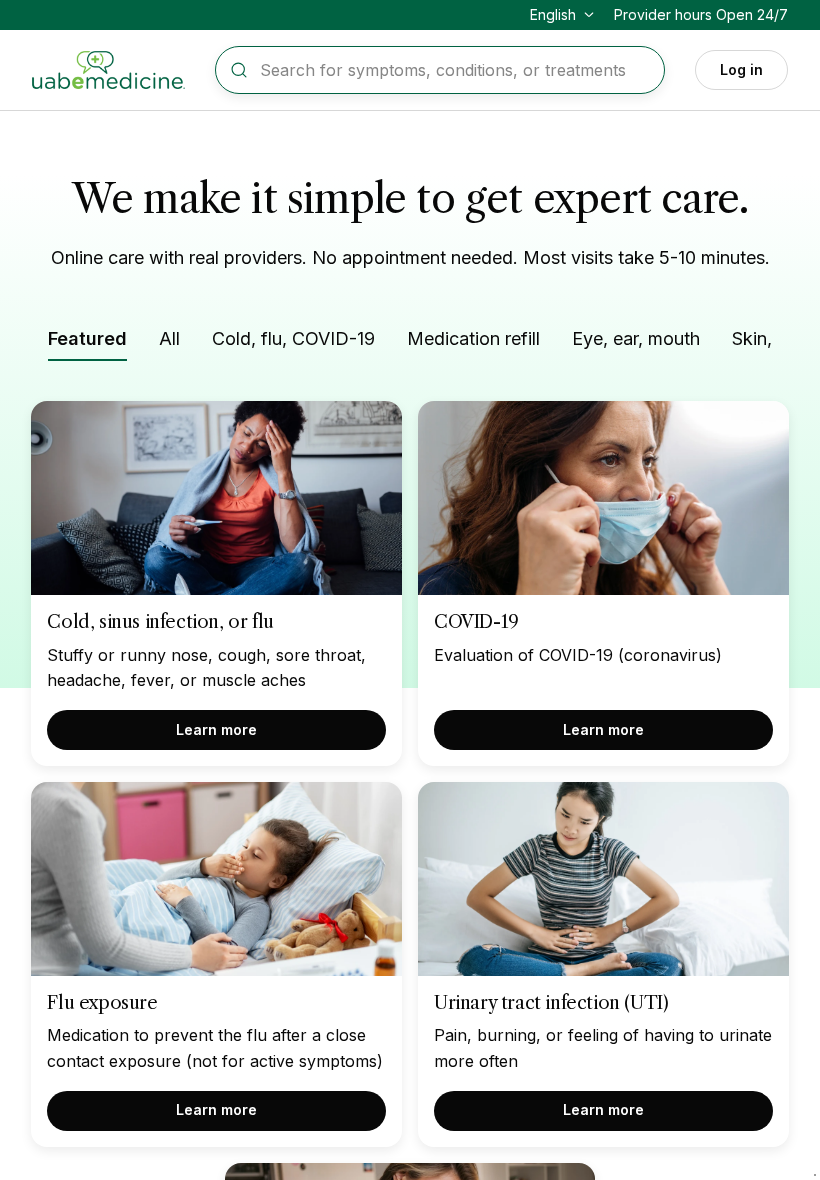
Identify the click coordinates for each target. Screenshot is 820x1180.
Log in (741, 69)
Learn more (216, 729)
